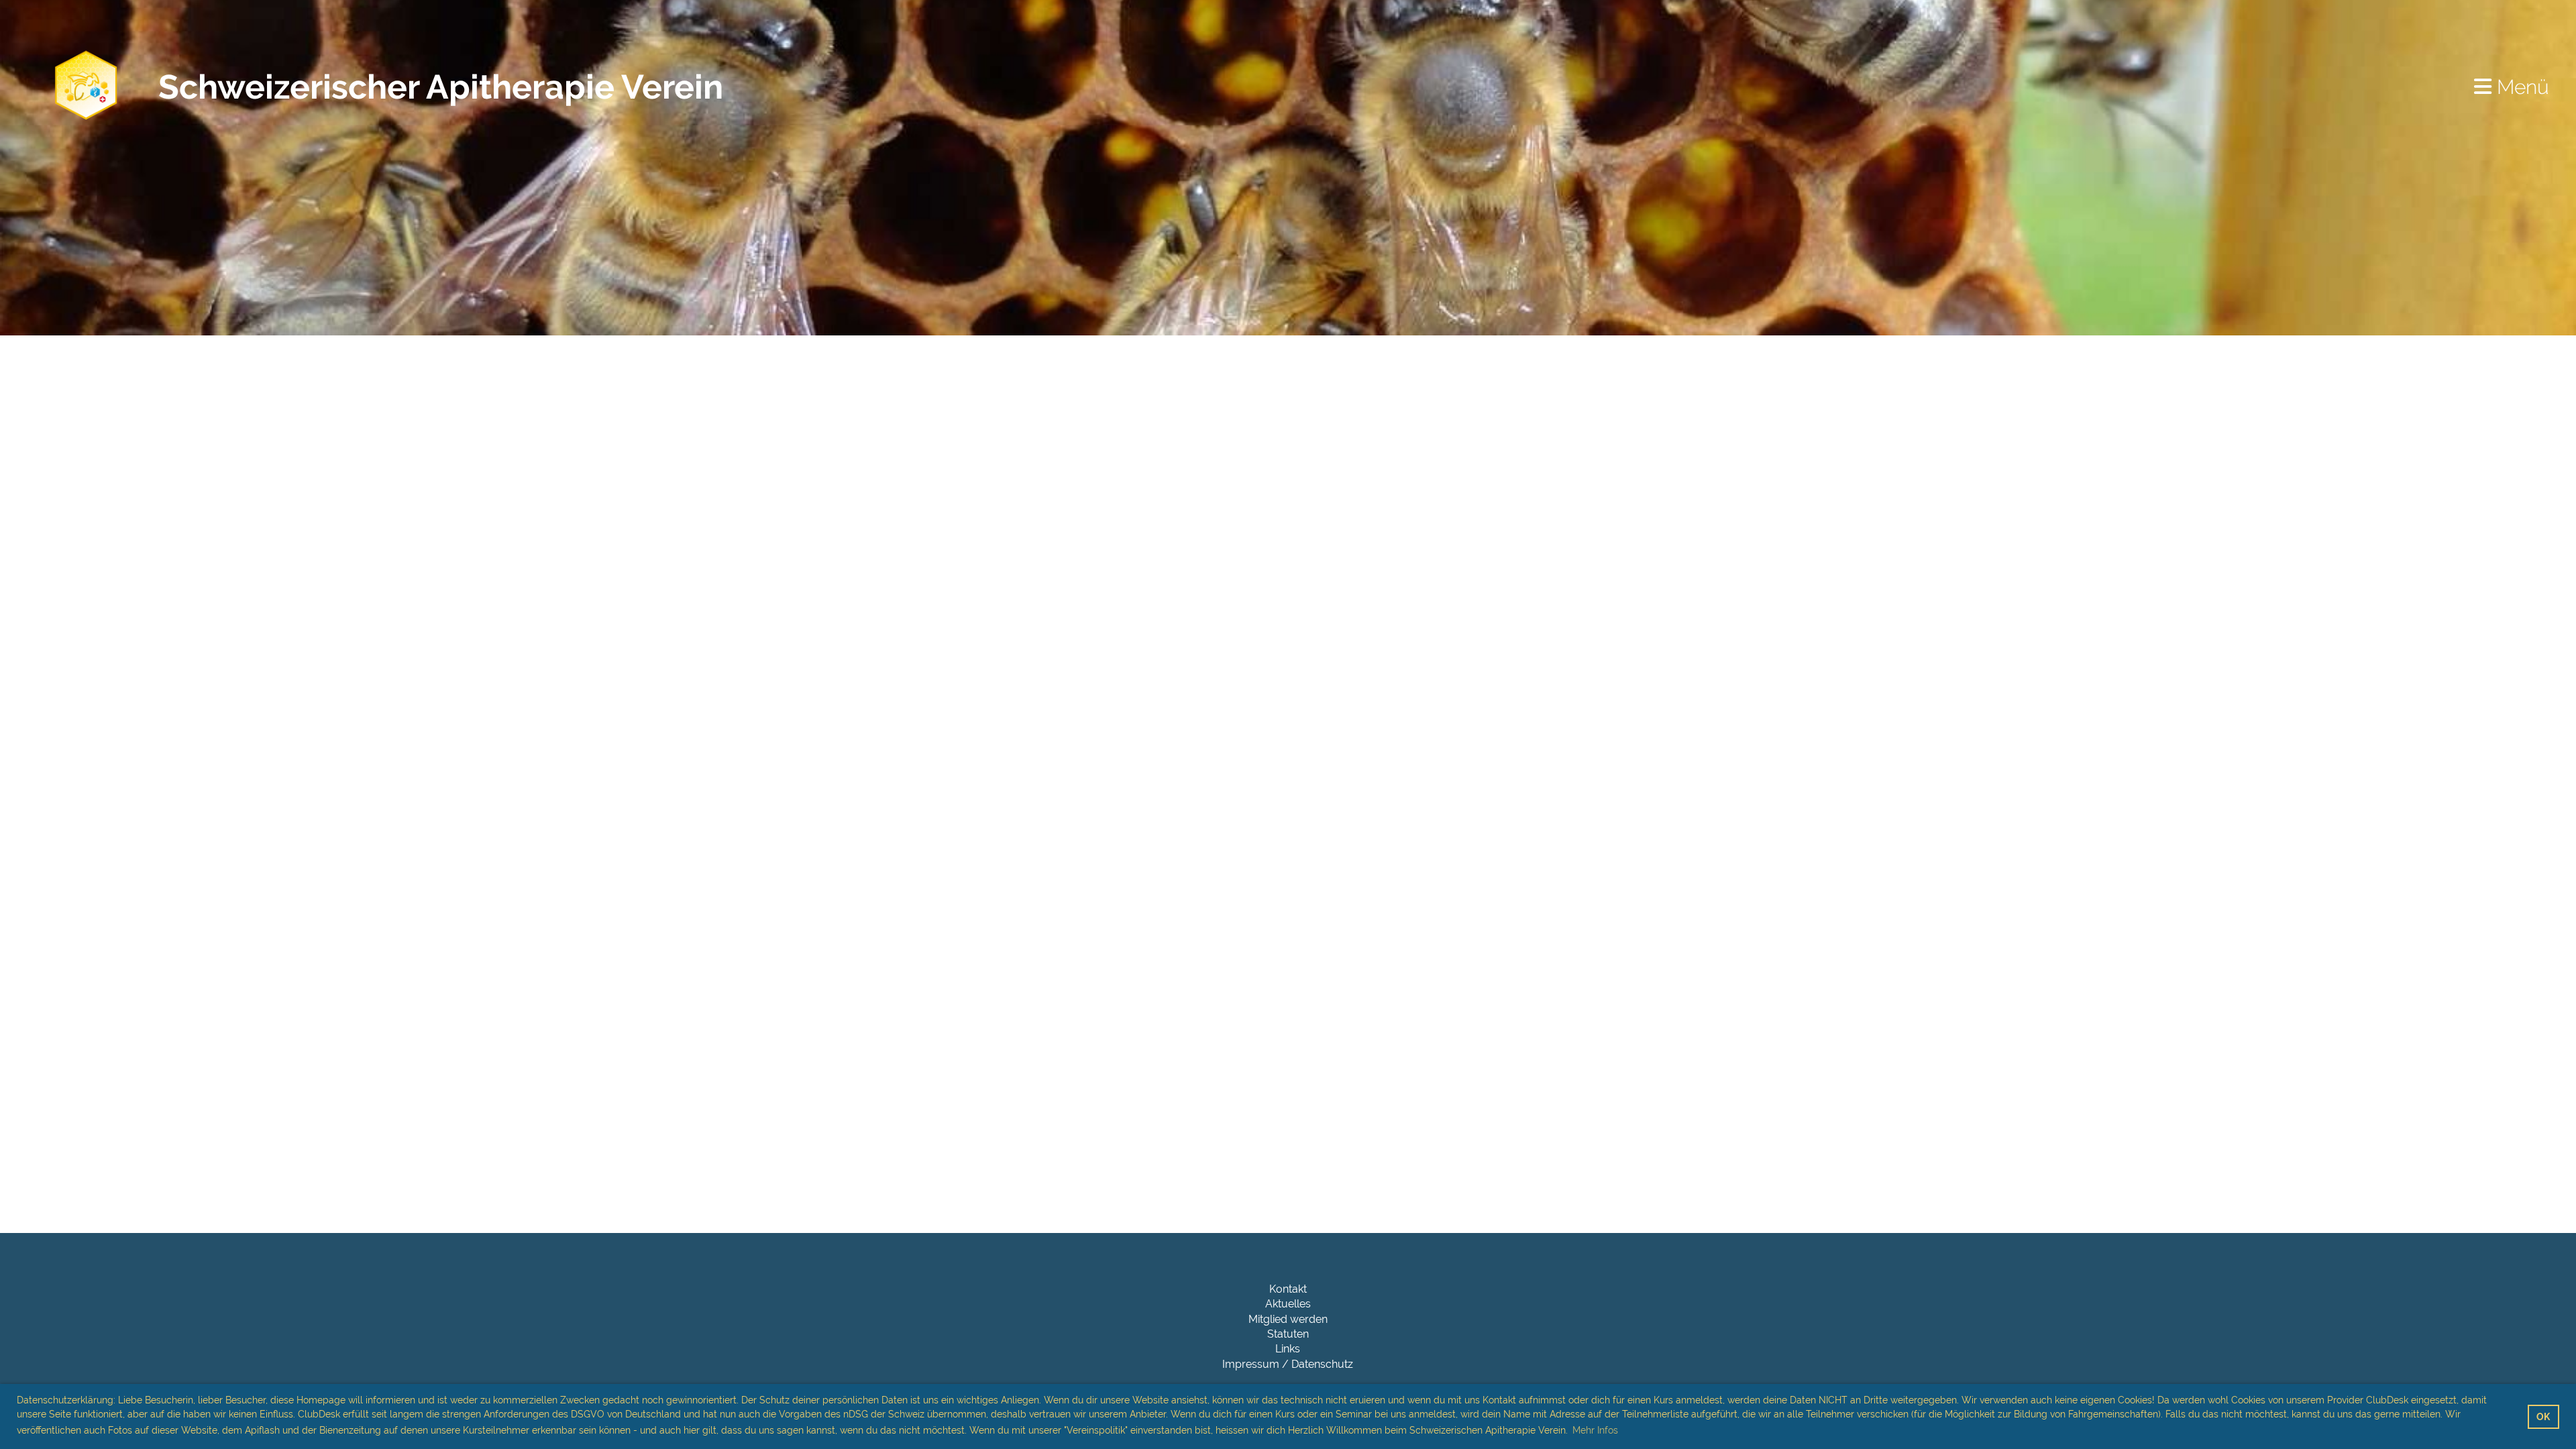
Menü (2520, 87)
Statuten (1288, 1334)
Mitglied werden (1288, 1319)
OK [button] (2543, 1416)
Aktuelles (1288, 1304)
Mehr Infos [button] (1595, 1430)
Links (1288, 1349)
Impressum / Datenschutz (1288, 1364)
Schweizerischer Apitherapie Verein (441, 87)
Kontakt (1288, 1289)
